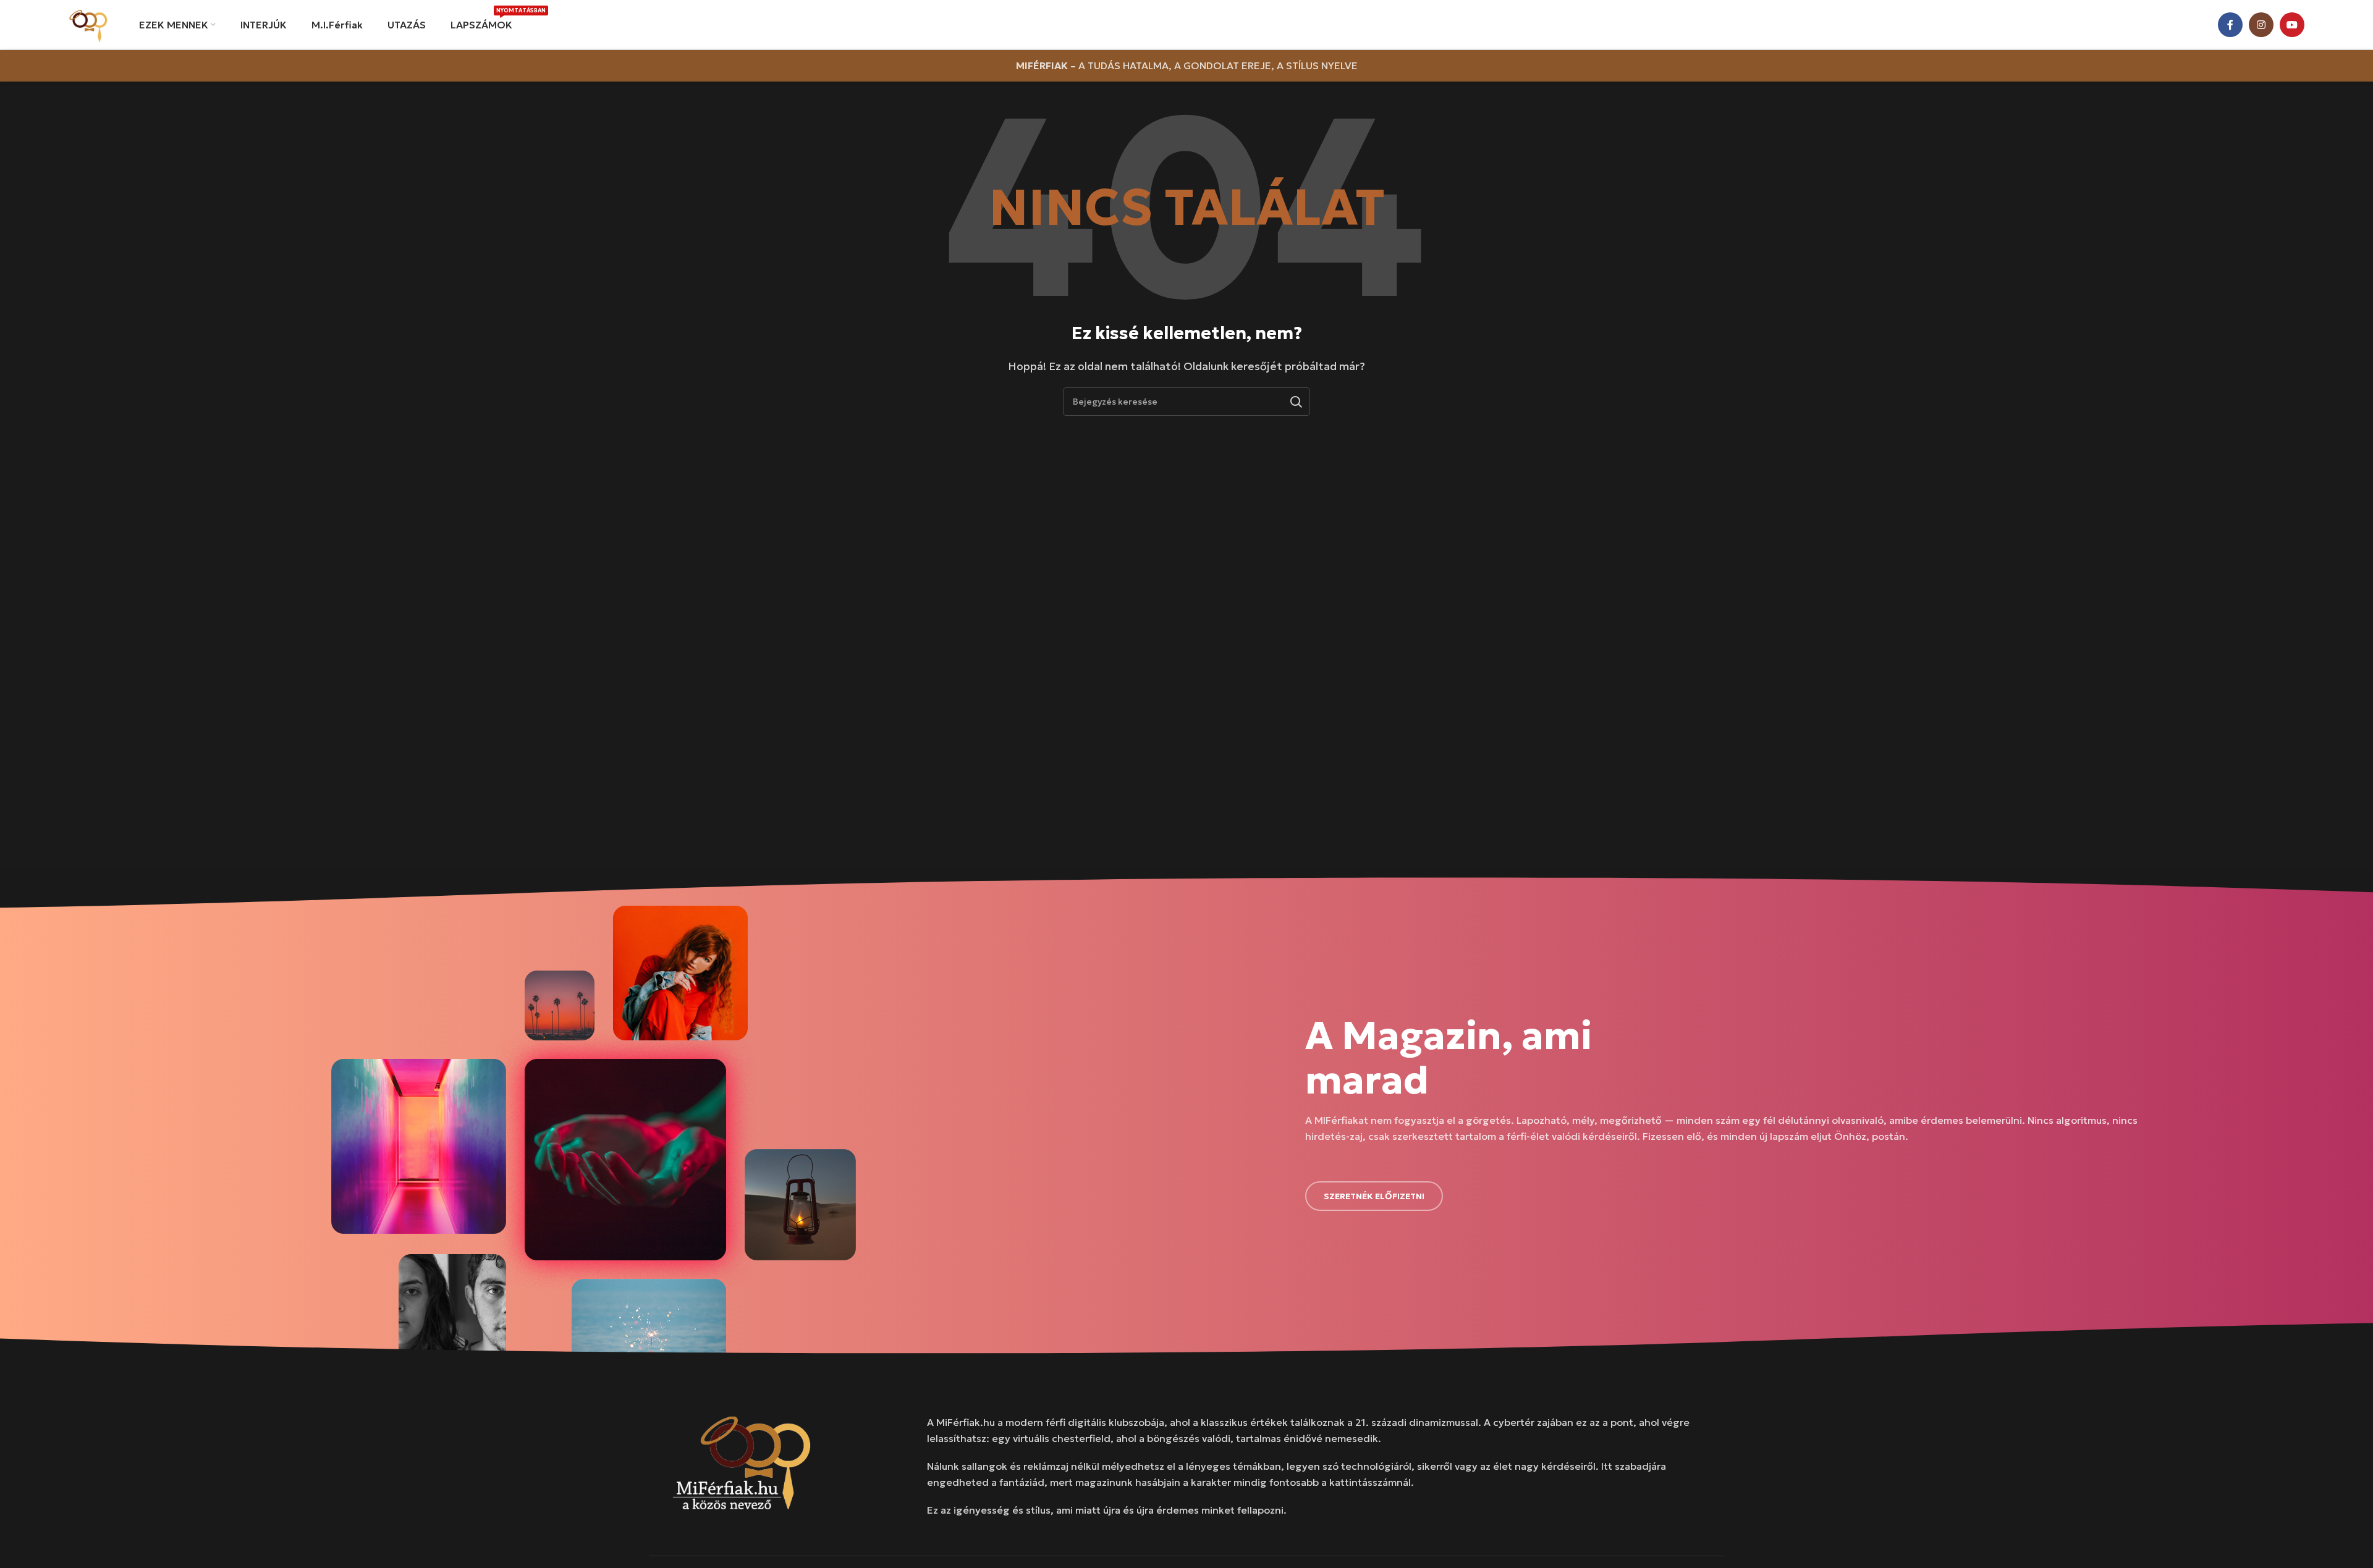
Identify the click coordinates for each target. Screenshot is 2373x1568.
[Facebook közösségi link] (2230, 25)
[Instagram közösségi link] (2261, 25)
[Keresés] (1296, 402)
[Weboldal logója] (88, 23)
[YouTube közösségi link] (2292, 25)
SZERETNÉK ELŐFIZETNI (1374, 1196)
